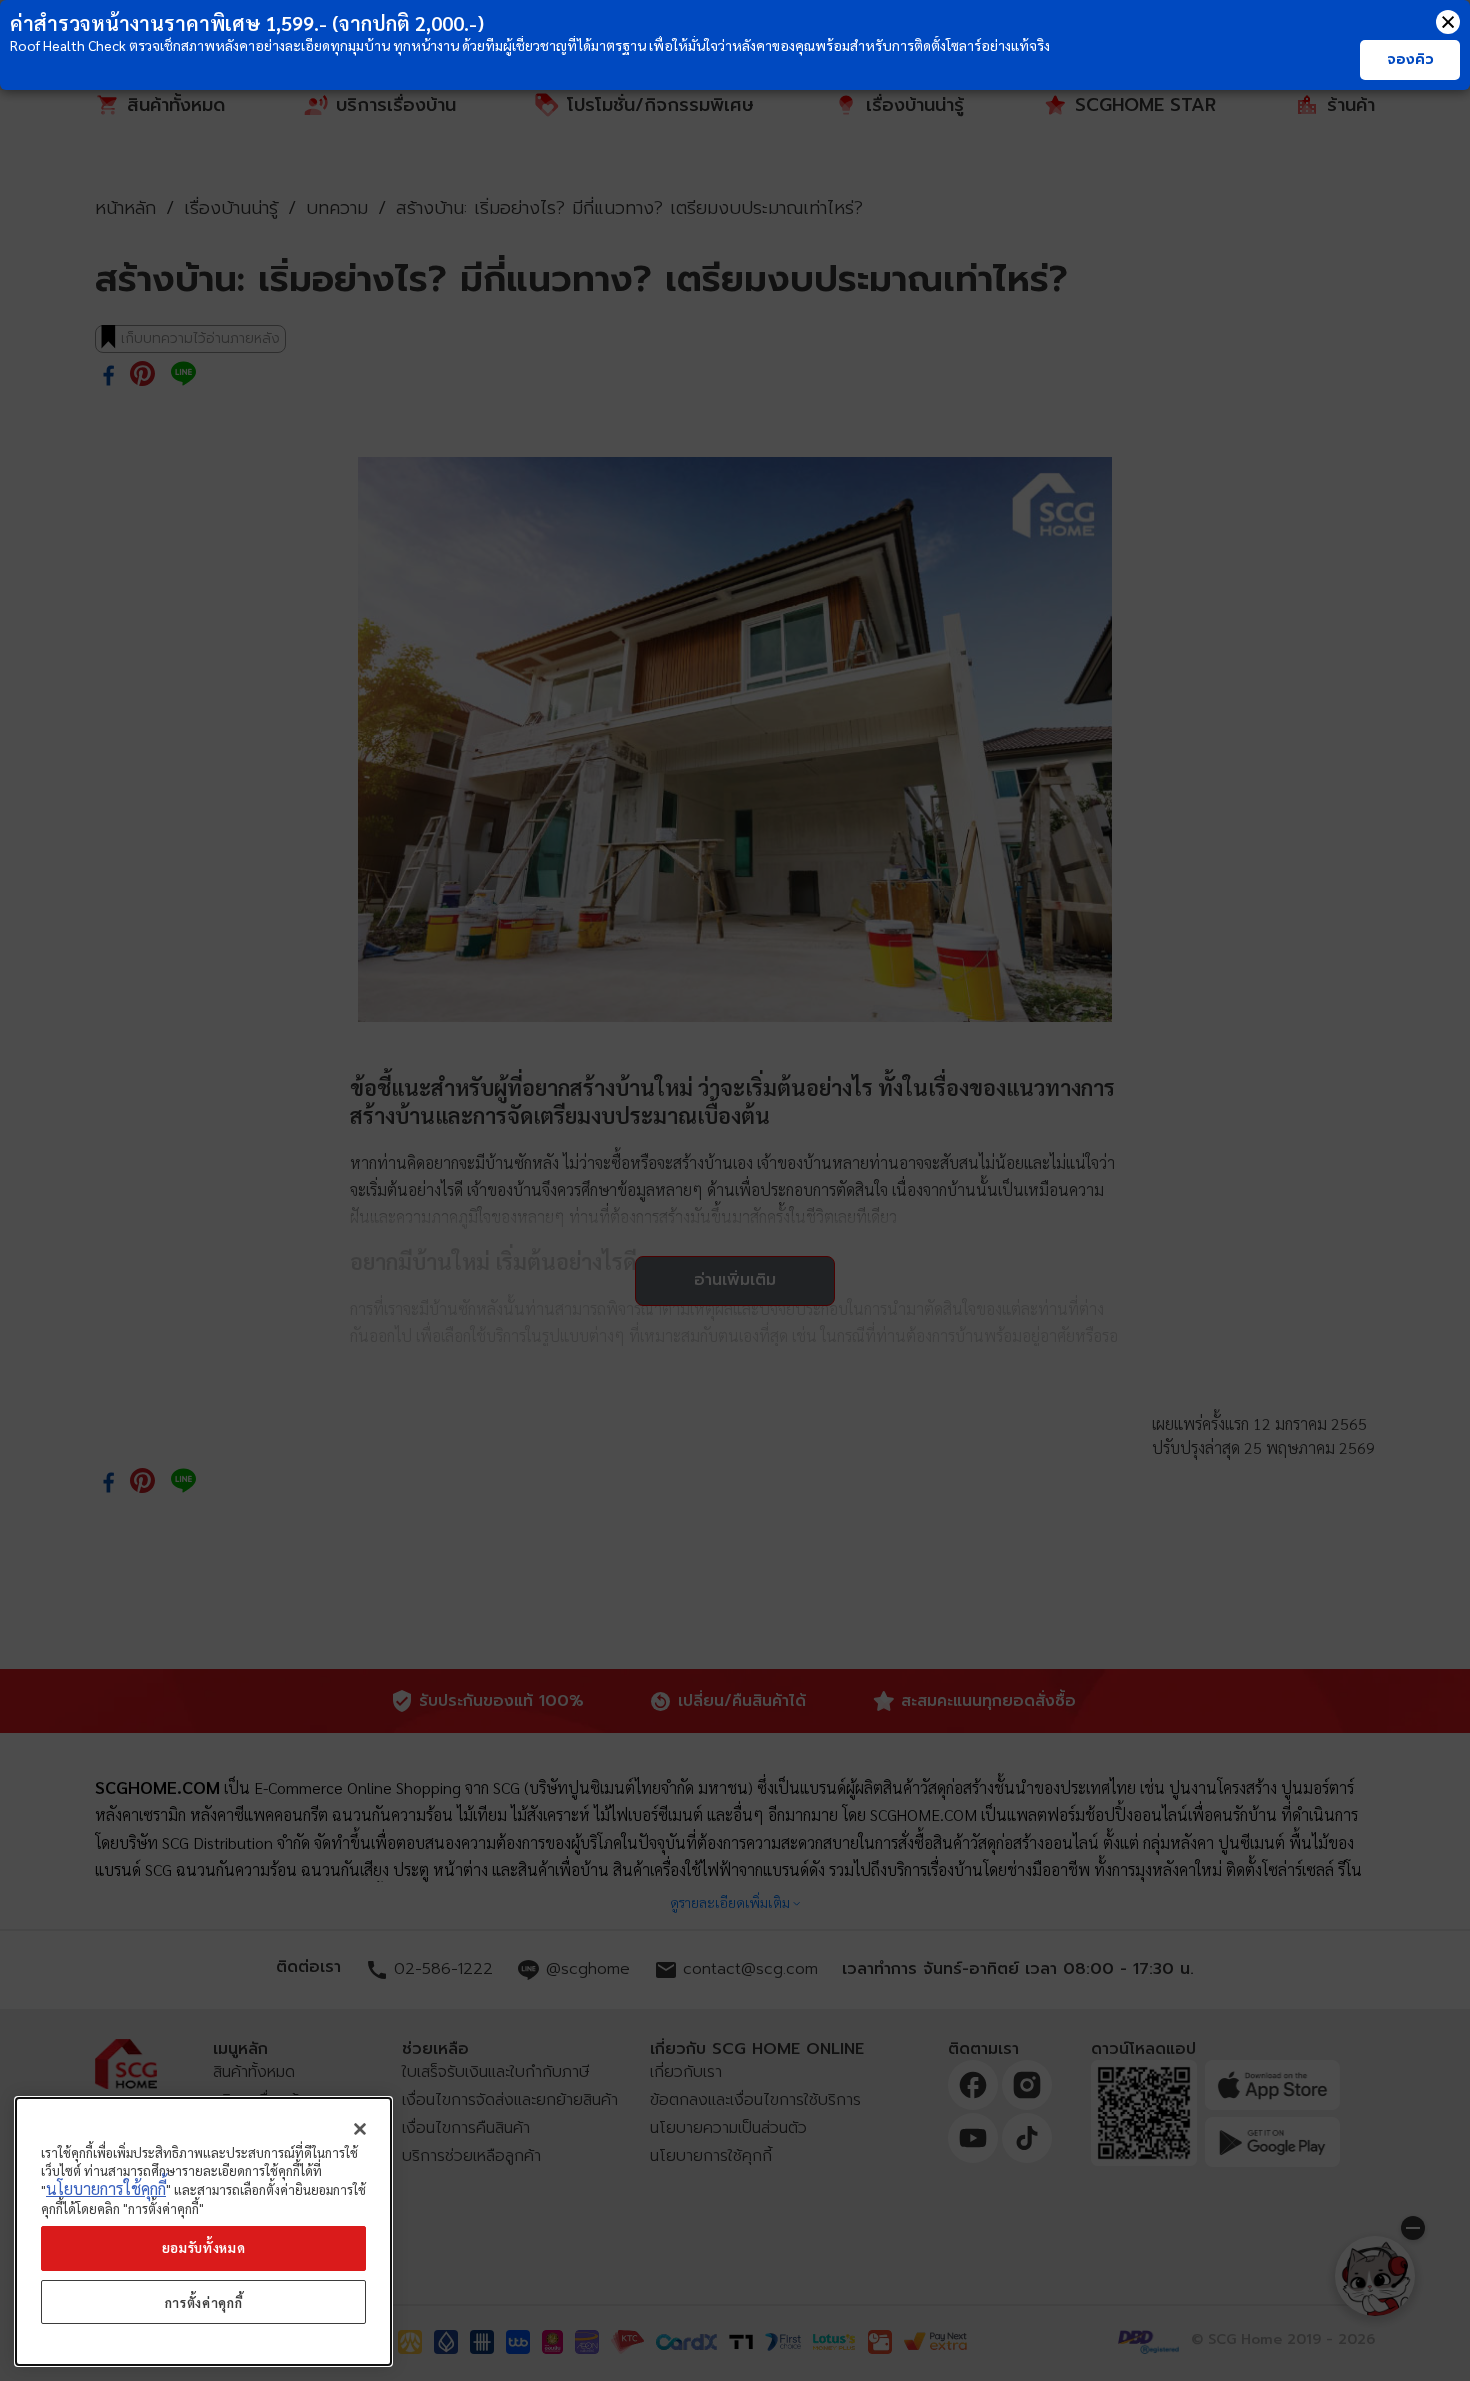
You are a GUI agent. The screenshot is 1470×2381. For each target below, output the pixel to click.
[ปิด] (360, 2129)
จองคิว (1410, 59)
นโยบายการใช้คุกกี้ (106, 2189)
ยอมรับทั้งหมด (204, 2248)
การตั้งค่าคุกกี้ (204, 2302)
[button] (1448, 22)
